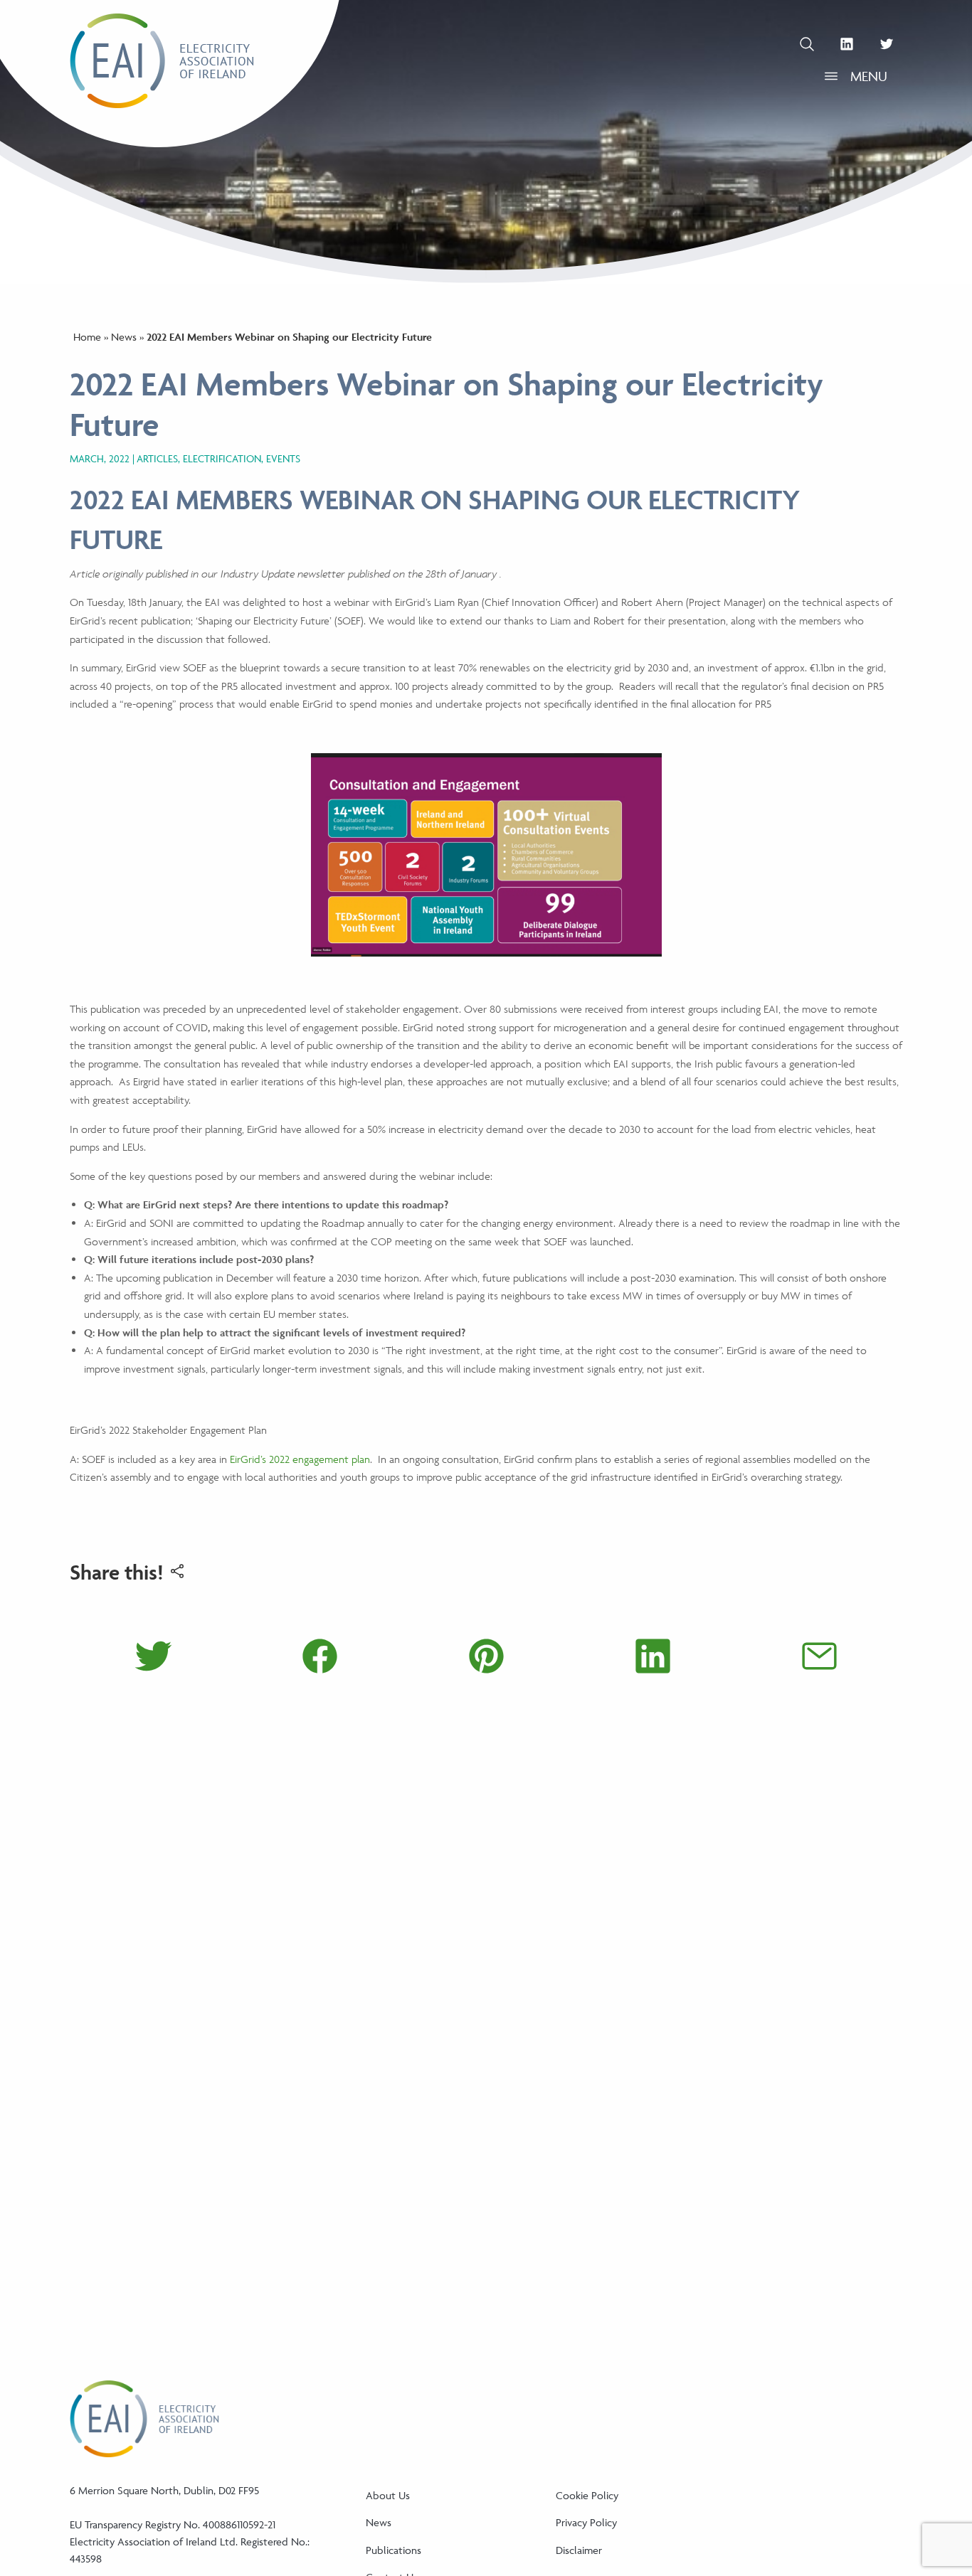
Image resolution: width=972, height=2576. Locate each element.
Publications (393, 2550)
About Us (388, 2495)
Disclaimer (579, 2550)
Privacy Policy (586, 2522)
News (124, 337)
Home (87, 337)
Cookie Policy (587, 2495)
